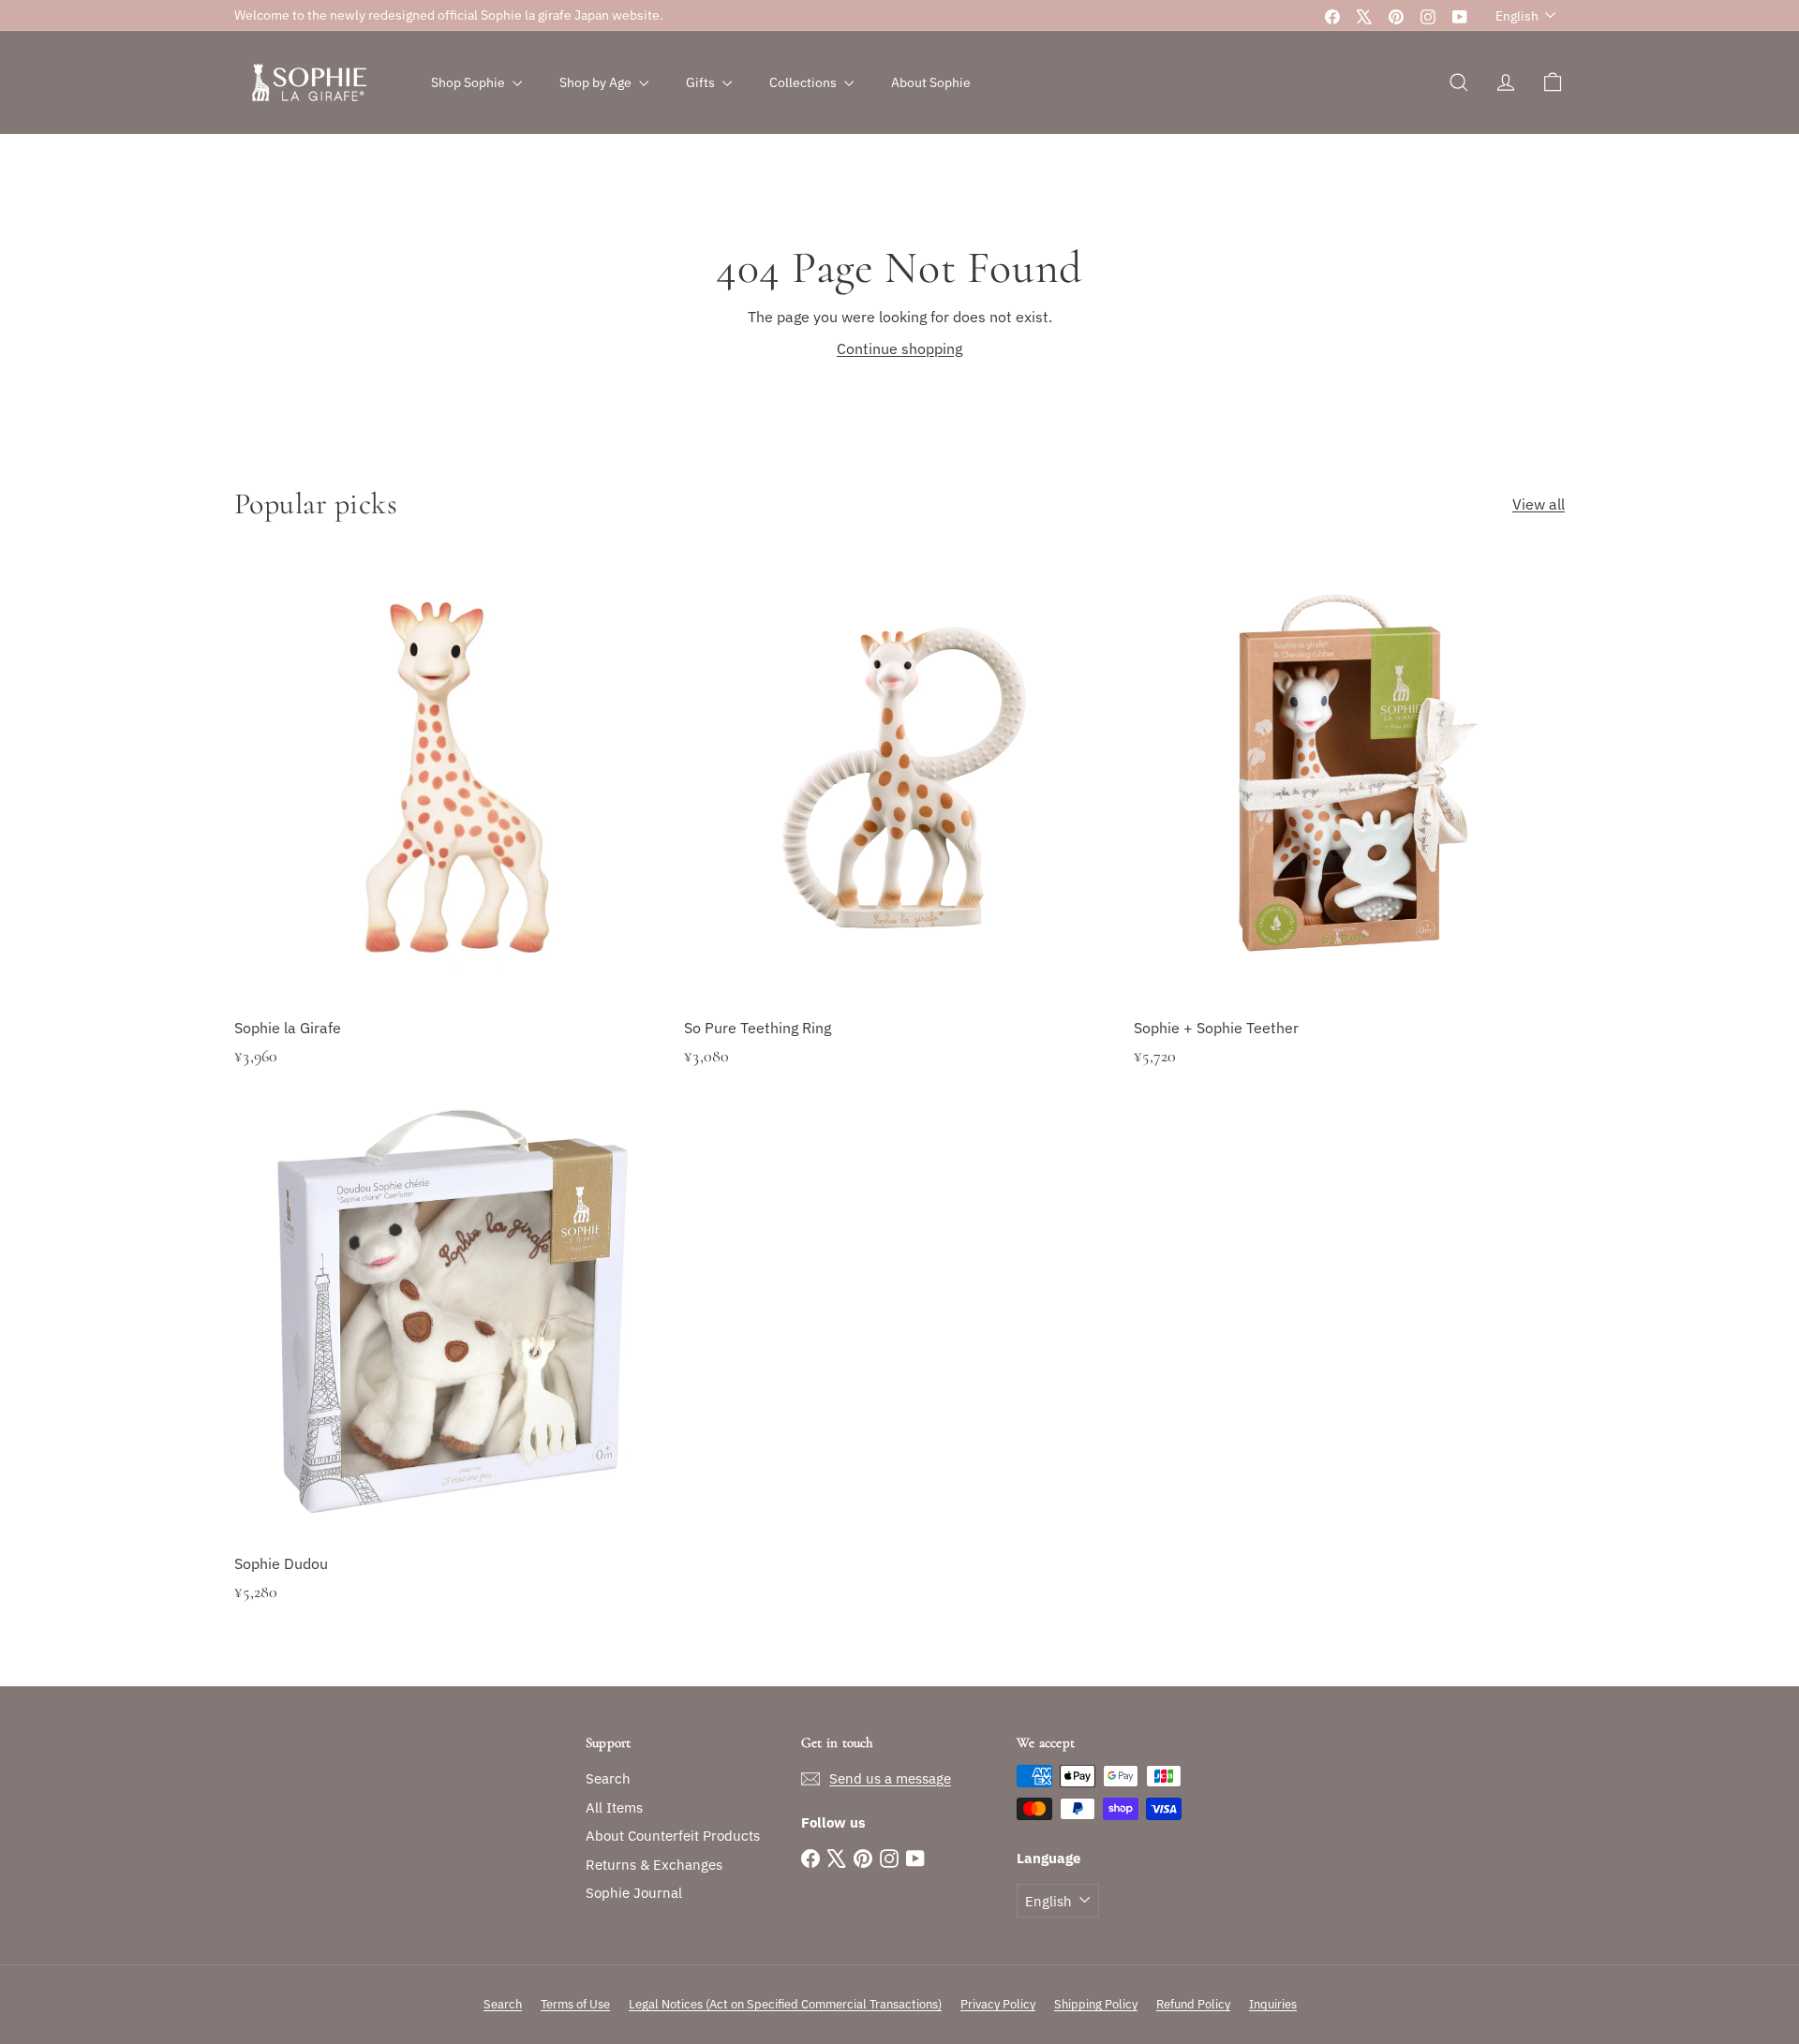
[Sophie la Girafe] (450, 841)
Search (608, 1778)
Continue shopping (899, 348)
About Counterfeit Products (673, 1836)
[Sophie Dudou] (450, 1377)
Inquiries (1273, 2004)
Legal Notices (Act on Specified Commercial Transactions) (785, 2004)
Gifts (702, 82)
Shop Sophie (469, 82)
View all (1539, 504)
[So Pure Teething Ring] (899, 841)
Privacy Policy (998, 2004)
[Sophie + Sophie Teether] (1349, 841)
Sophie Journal (634, 1893)
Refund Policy (1193, 2004)
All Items (614, 1807)
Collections (804, 82)
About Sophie (931, 82)
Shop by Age (597, 82)
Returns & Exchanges (654, 1865)
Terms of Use (575, 2004)
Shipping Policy (1096, 2004)
